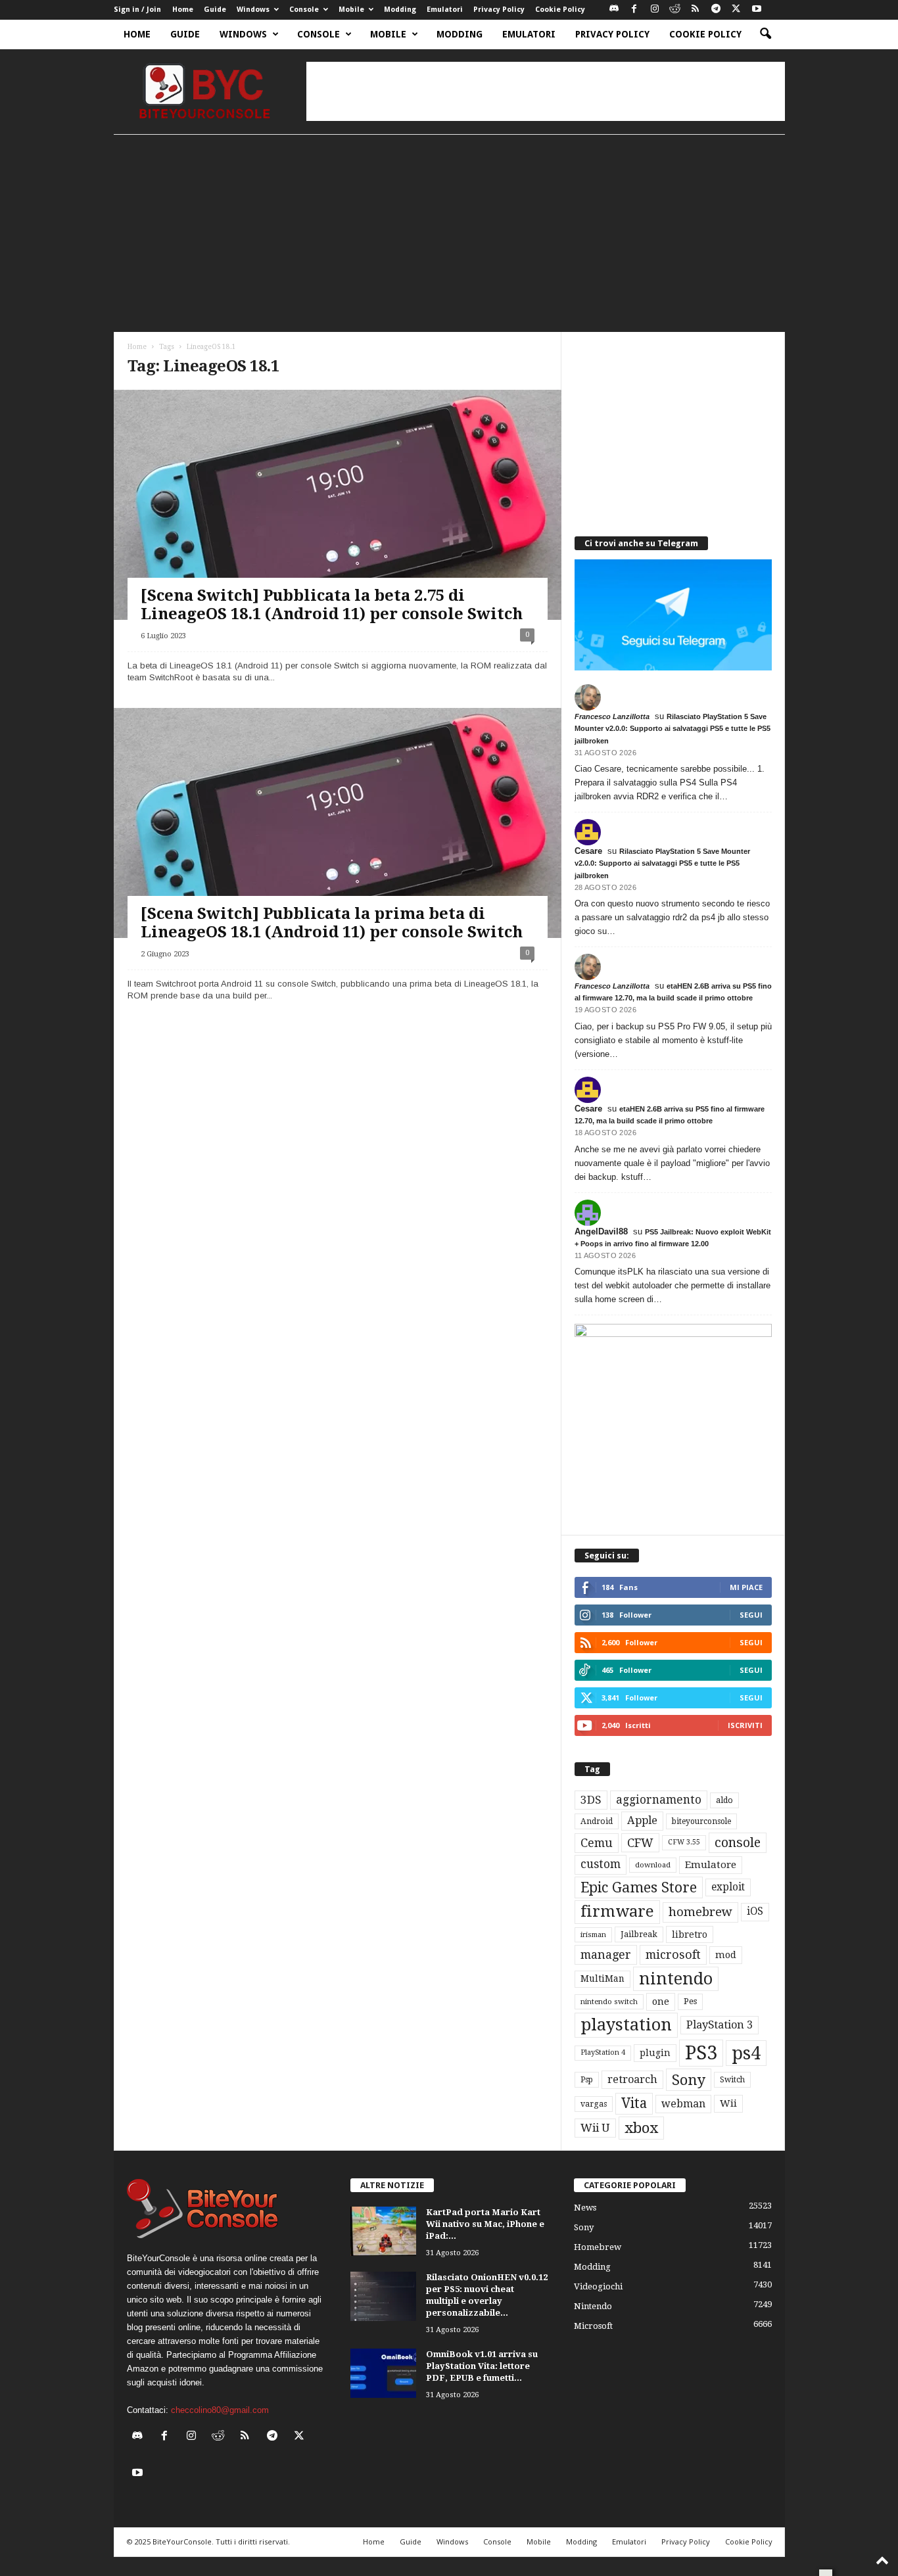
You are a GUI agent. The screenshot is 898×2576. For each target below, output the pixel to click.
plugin (655, 2053)
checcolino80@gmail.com (220, 2410)
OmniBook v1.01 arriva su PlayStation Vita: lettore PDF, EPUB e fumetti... (482, 2366)
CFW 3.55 (684, 1842)
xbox (641, 2128)
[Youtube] (757, 10)
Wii (728, 2103)
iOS (755, 1911)
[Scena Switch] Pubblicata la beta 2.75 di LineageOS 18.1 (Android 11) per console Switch (332, 605)
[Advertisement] (546, 91)
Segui (751, 1615)
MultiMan (603, 1979)
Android (597, 1821)
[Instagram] (655, 10)
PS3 (701, 2053)
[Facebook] (634, 10)
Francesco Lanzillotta (612, 716)
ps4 (746, 2053)
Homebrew (598, 2247)
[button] (765, 34)
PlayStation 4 (603, 2052)
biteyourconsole (701, 1821)
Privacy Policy (499, 10)
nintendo (676, 1979)
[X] (736, 10)
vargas (594, 2104)
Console (304, 10)
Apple (642, 1820)
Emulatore (711, 1865)
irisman (593, 1935)
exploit (728, 1887)
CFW (640, 1843)
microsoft (673, 1955)
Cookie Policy (560, 10)
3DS (591, 1800)
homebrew (700, 1912)
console (738, 1843)
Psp (587, 2080)
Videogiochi (598, 2286)
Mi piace (746, 1587)
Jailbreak (639, 1934)
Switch (732, 2080)
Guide (215, 10)
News (585, 2208)
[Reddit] (675, 10)
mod (726, 1955)
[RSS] (696, 10)
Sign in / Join (137, 10)
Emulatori (445, 10)
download (653, 1865)
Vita (634, 2103)
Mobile (351, 10)
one (661, 2001)
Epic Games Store (639, 1887)
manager (606, 1955)
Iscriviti (745, 1725)
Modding (400, 10)
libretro (690, 1934)
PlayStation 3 (720, 2025)
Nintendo (593, 2306)
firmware (617, 1911)
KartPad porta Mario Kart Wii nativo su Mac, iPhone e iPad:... (485, 2224)
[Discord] (614, 10)
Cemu (597, 1843)
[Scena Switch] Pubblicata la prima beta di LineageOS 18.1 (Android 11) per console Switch (332, 923)
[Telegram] (716, 10)
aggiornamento (659, 1800)
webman (683, 2104)
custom (601, 1864)
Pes (690, 2001)
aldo (724, 1800)
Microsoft (593, 2326)
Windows (253, 10)
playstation (626, 2025)
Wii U (595, 2128)
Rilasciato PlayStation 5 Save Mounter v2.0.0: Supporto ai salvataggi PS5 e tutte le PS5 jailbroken (673, 728)
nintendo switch (609, 2002)
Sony (689, 2080)
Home (183, 10)
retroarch (632, 2079)
